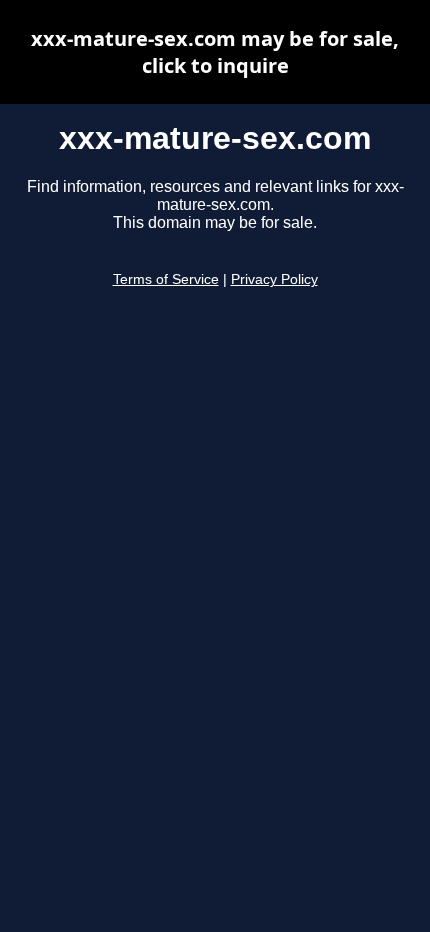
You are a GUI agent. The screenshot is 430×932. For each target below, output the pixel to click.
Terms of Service (166, 279)
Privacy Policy (274, 279)
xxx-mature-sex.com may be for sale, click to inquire (215, 52)
